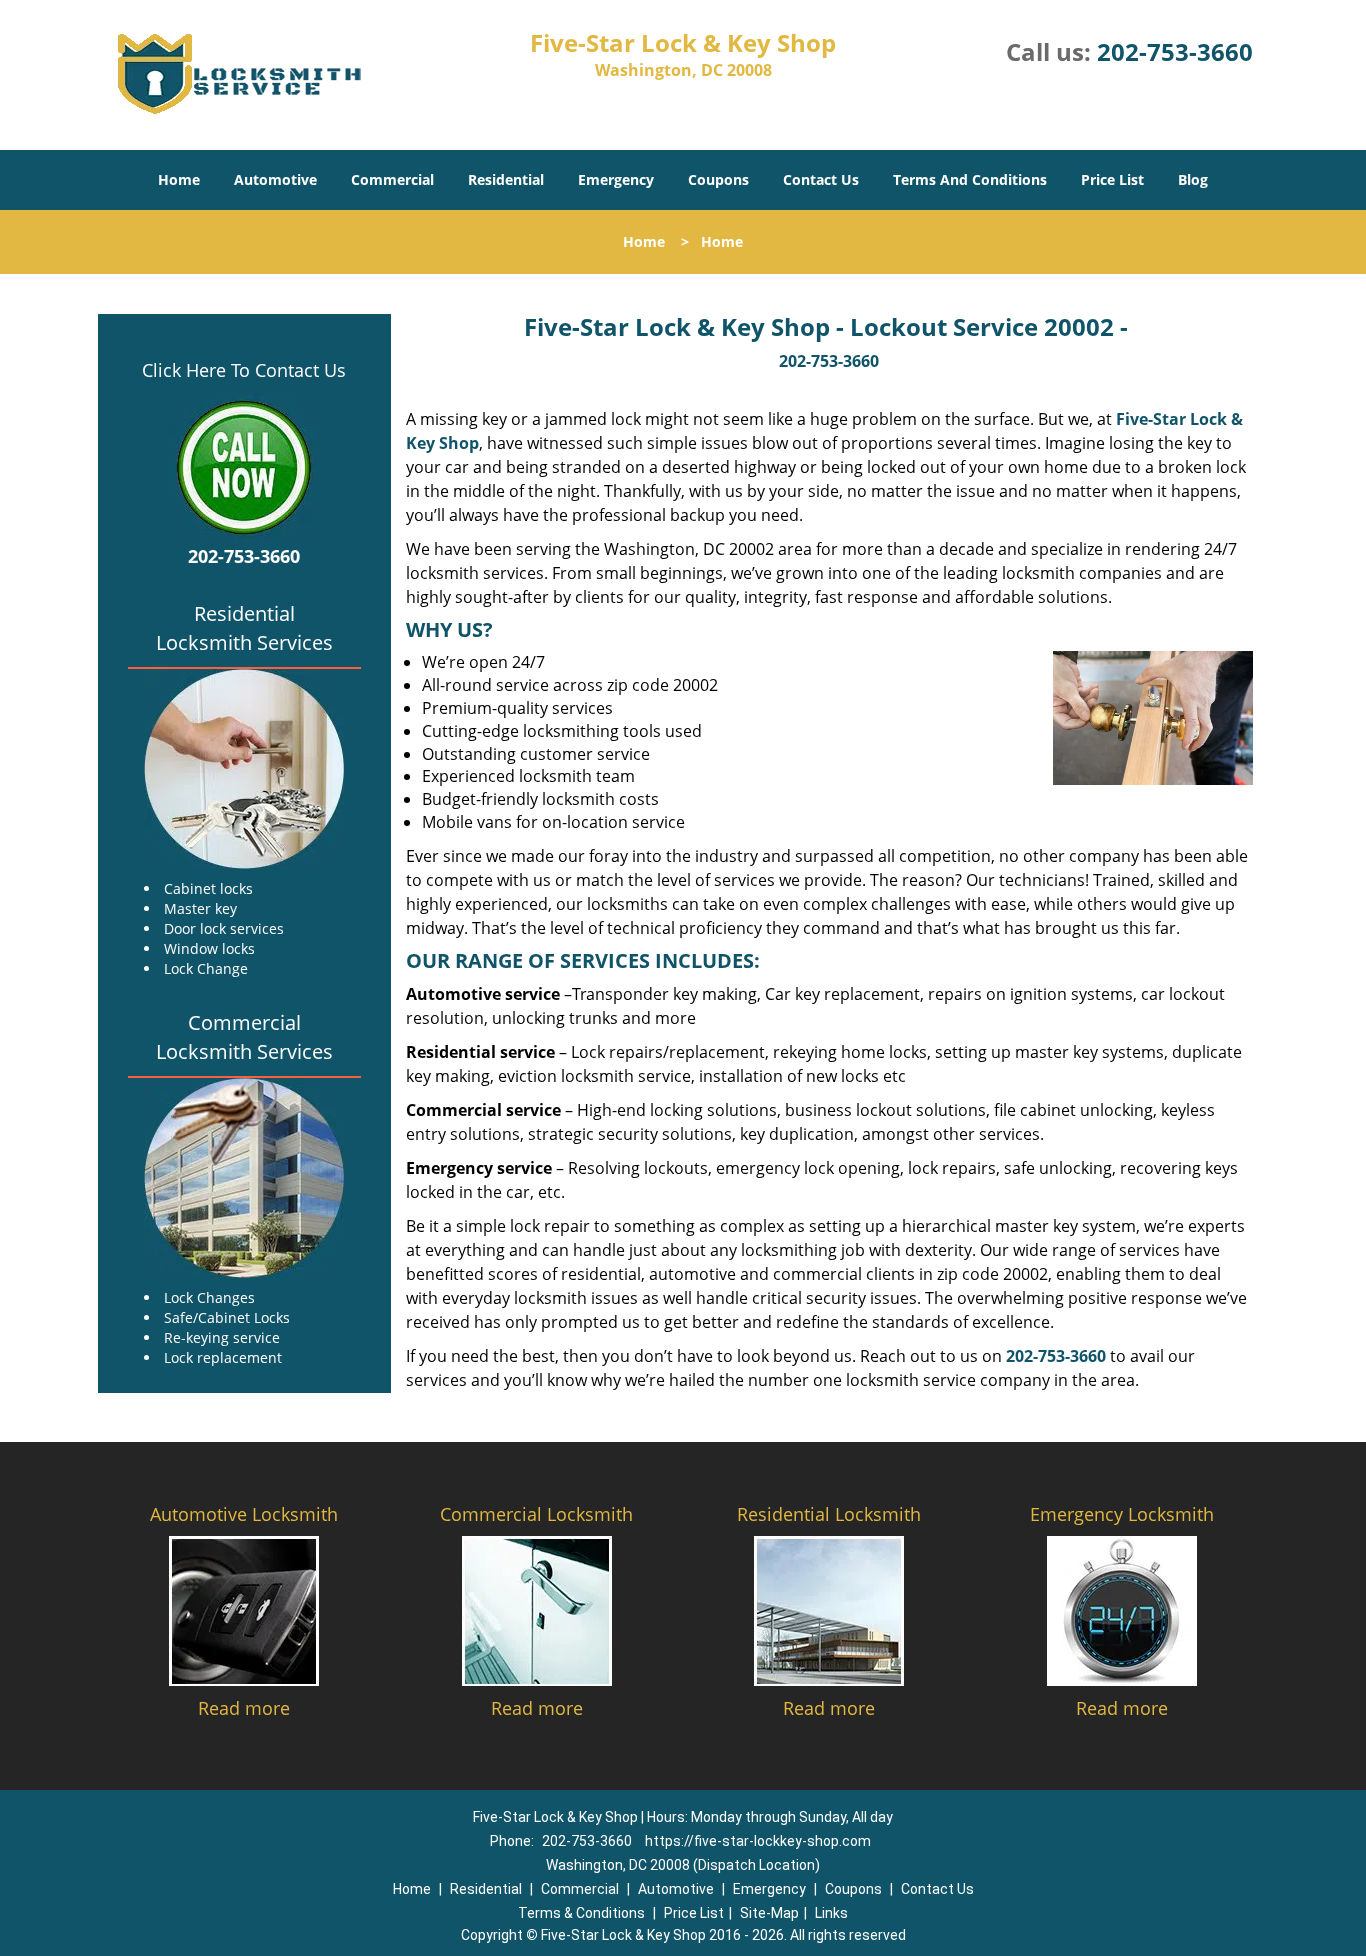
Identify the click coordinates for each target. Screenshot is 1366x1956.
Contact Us (821, 179)
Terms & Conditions (581, 1913)
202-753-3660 (1175, 51)
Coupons (718, 179)
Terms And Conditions (970, 179)
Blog (1193, 179)
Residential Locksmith (829, 1514)
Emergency (616, 179)
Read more (244, 1708)
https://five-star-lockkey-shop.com (758, 1841)
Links (831, 1913)
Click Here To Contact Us (244, 370)
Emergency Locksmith (1122, 1514)
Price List (1112, 179)
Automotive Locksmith (244, 1514)
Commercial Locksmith (536, 1514)
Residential (506, 179)
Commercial (392, 179)
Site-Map (769, 1913)
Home (179, 179)
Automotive (275, 179)
